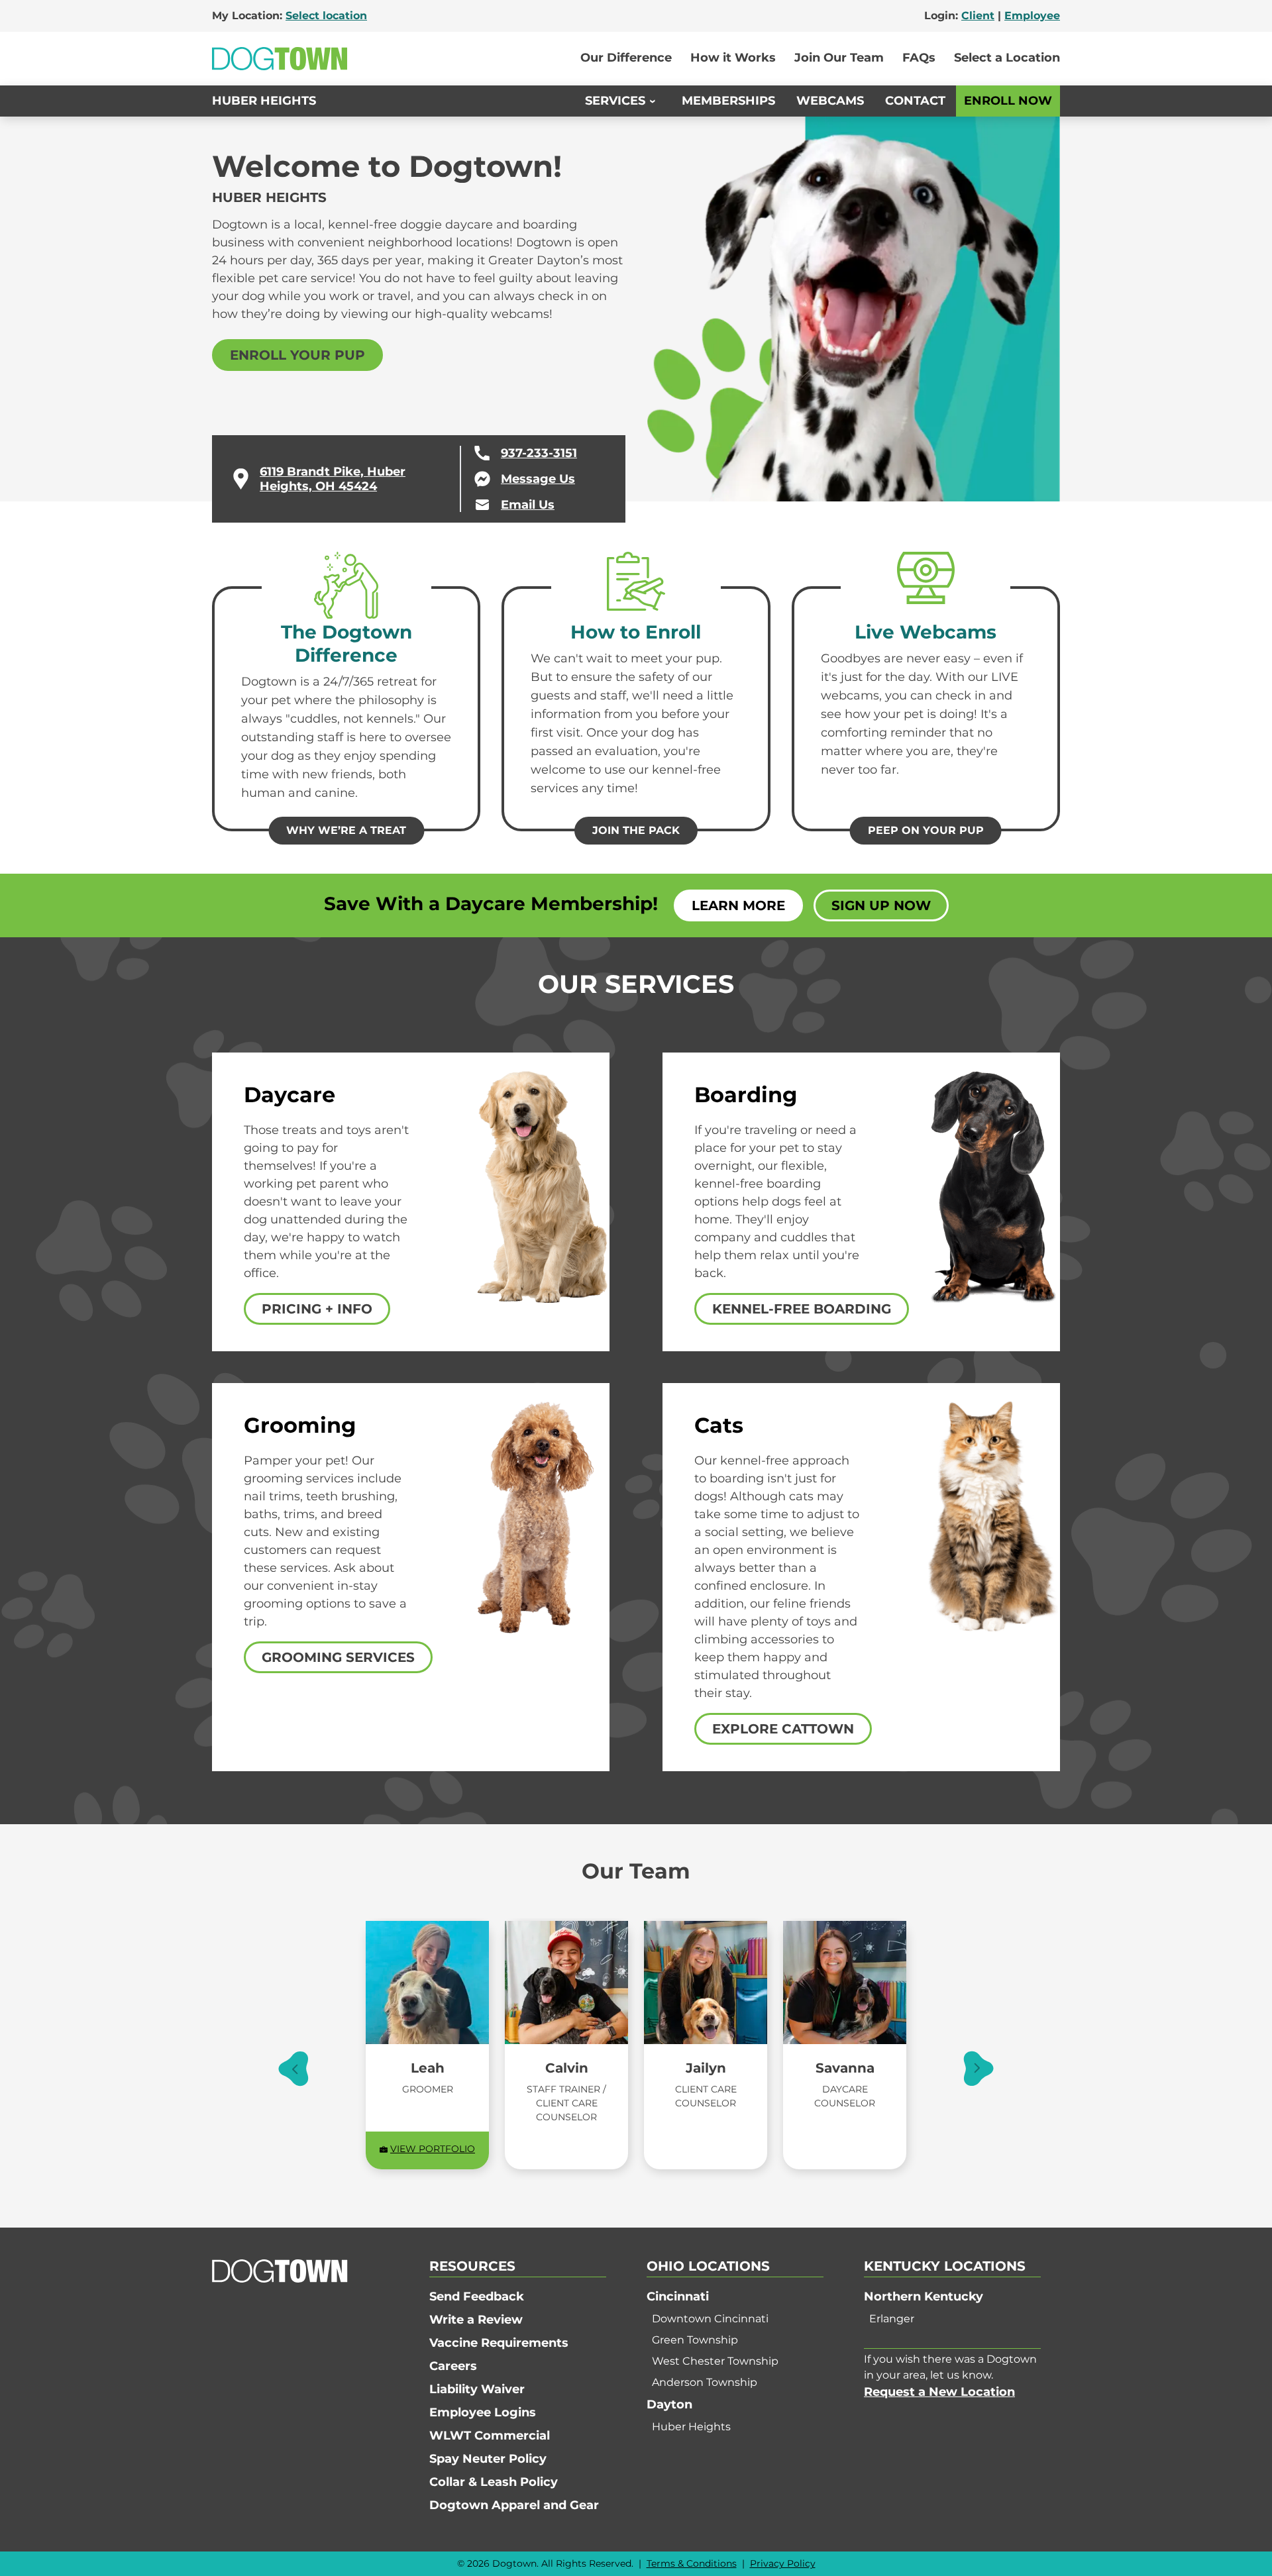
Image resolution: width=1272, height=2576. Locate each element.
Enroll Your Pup (297, 355)
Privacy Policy (783, 2563)
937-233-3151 (539, 453)
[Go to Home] (280, 59)
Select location (326, 16)
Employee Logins (483, 2412)
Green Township (695, 2340)
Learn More (738, 905)
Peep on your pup (926, 830)
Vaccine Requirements (499, 2343)
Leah (428, 2068)
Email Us (528, 505)
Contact (915, 101)
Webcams (830, 101)
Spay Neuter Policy (488, 2459)
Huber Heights (264, 101)
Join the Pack (636, 830)
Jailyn (706, 2068)
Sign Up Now (881, 905)
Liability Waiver (477, 2389)
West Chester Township (715, 2361)
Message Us (538, 479)
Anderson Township (705, 2382)
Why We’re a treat (346, 830)
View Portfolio (433, 2149)
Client (978, 16)
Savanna (845, 2068)
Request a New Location (939, 2392)
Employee (1032, 16)
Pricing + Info (317, 1309)
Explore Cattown (783, 1729)
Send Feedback (477, 2296)
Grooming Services (338, 1657)
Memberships (728, 101)
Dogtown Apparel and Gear (514, 2505)
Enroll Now (1008, 101)
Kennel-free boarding (802, 1309)
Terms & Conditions (692, 2563)
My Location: (290, 16)
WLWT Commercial (490, 2436)
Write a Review (476, 2320)
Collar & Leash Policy (494, 2482)
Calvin (567, 2068)
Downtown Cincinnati (710, 2319)
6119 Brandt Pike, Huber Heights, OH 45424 (333, 479)
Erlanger (892, 2319)
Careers (453, 2366)
